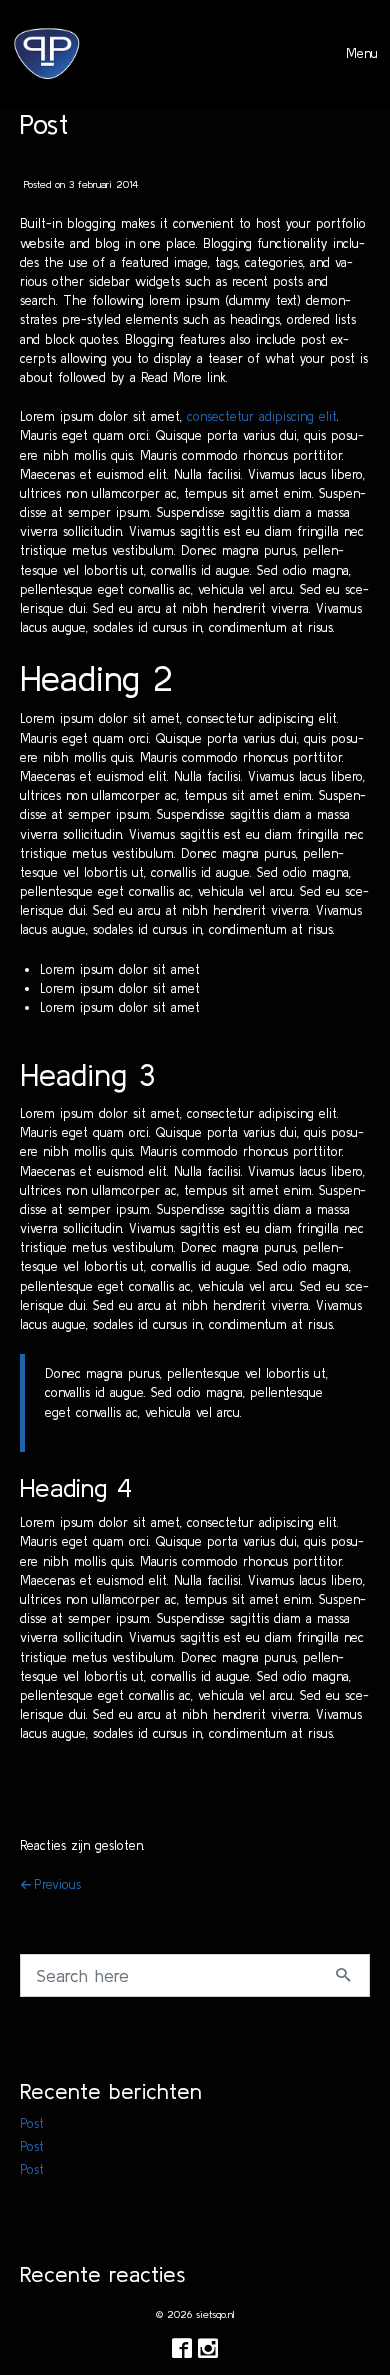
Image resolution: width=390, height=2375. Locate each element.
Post (32, 2123)
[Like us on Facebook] (182, 2349)
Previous (57, 1884)
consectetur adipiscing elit (262, 416)
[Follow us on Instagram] (208, 2349)
